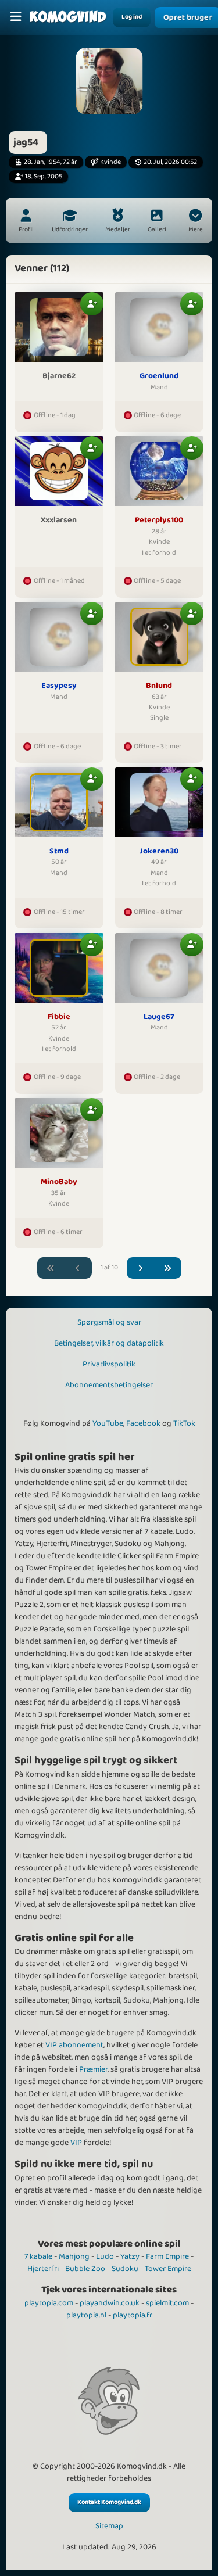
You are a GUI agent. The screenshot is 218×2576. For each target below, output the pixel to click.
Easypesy (59, 686)
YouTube (108, 1423)
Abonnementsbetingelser (109, 1385)
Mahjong (74, 2256)
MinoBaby (59, 1182)
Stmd (59, 852)
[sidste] (167, 1268)
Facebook (143, 1423)
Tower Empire (168, 2269)
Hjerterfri (43, 2269)
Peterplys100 (159, 521)
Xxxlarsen (59, 521)
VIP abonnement (74, 2045)
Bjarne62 (59, 376)
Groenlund (159, 376)
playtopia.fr (133, 2315)
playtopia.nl (86, 2315)
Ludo (105, 2256)
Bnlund (159, 686)
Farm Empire (167, 2256)
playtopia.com (49, 2303)
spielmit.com (167, 2303)
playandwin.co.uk (110, 2303)
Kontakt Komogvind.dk (109, 2502)
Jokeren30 (159, 852)
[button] (195, 222)
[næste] (141, 1268)
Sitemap (109, 2526)
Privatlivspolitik (109, 1364)
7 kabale (38, 2256)
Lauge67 (159, 1017)
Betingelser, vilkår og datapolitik (109, 1343)
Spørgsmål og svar (109, 1322)
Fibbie (59, 1017)
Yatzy (130, 2256)
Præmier (93, 2069)
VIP (76, 2143)
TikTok (184, 1423)
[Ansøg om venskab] (92, 304)
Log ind (132, 17)
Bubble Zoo (85, 2269)
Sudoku (125, 2269)
